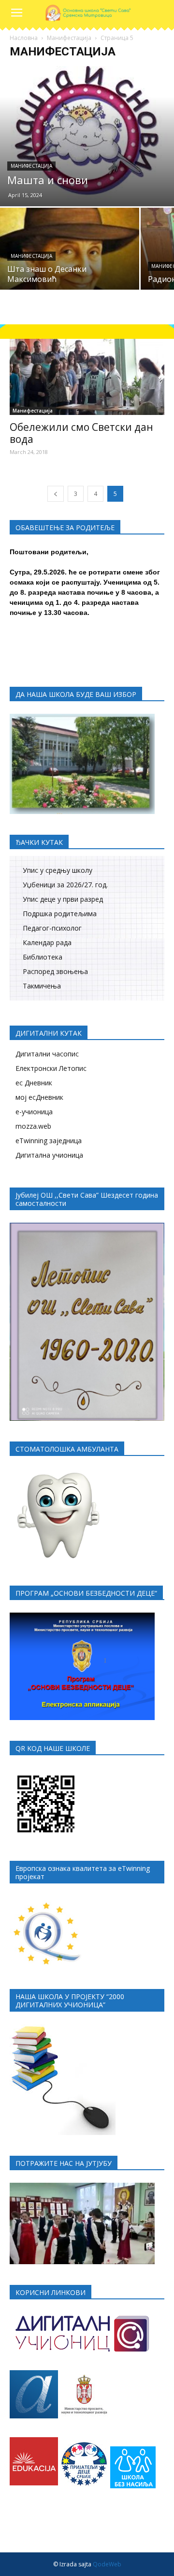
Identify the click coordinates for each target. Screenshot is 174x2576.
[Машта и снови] (87, 136)
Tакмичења (42, 986)
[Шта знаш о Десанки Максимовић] (70, 260)
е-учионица (34, 1112)
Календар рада (47, 942)
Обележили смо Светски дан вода (81, 433)
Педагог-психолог (52, 928)
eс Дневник (34, 1083)
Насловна (24, 38)
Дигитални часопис (47, 1054)
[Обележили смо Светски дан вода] (87, 377)
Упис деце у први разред (63, 899)
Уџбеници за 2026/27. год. (65, 885)
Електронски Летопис (51, 1068)
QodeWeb (107, 2564)
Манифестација (69, 38)
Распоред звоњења (55, 971)
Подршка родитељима (60, 914)
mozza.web (33, 1126)
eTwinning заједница (49, 1141)
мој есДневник (39, 1097)
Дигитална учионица (49, 1155)
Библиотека (43, 957)
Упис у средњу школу (58, 870)
